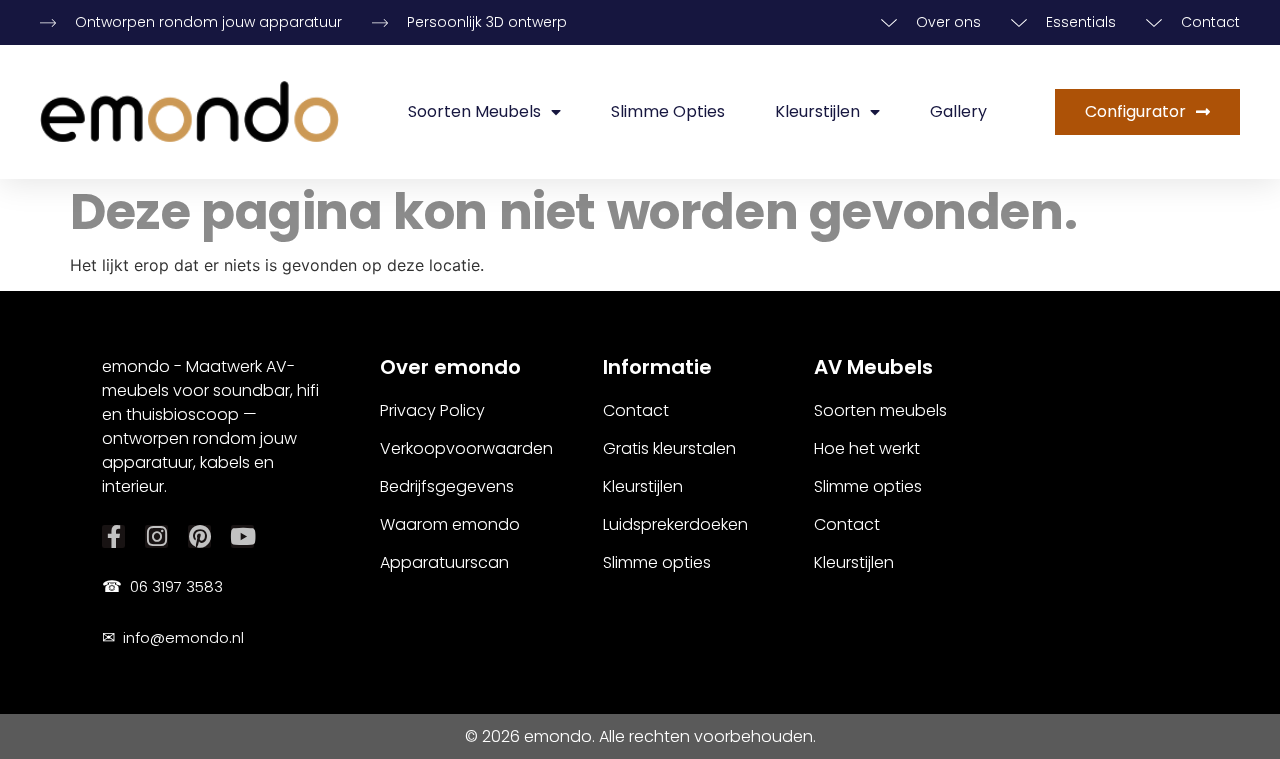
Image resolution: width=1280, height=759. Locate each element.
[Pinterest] (199, 536)
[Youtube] (242, 536)
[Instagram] (156, 536)
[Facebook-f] (113, 536)
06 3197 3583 (162, 586)
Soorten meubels (474, 111)
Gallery (958, 111)
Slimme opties (668, 111)
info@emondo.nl (173, 637)
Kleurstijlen (817, 111)
